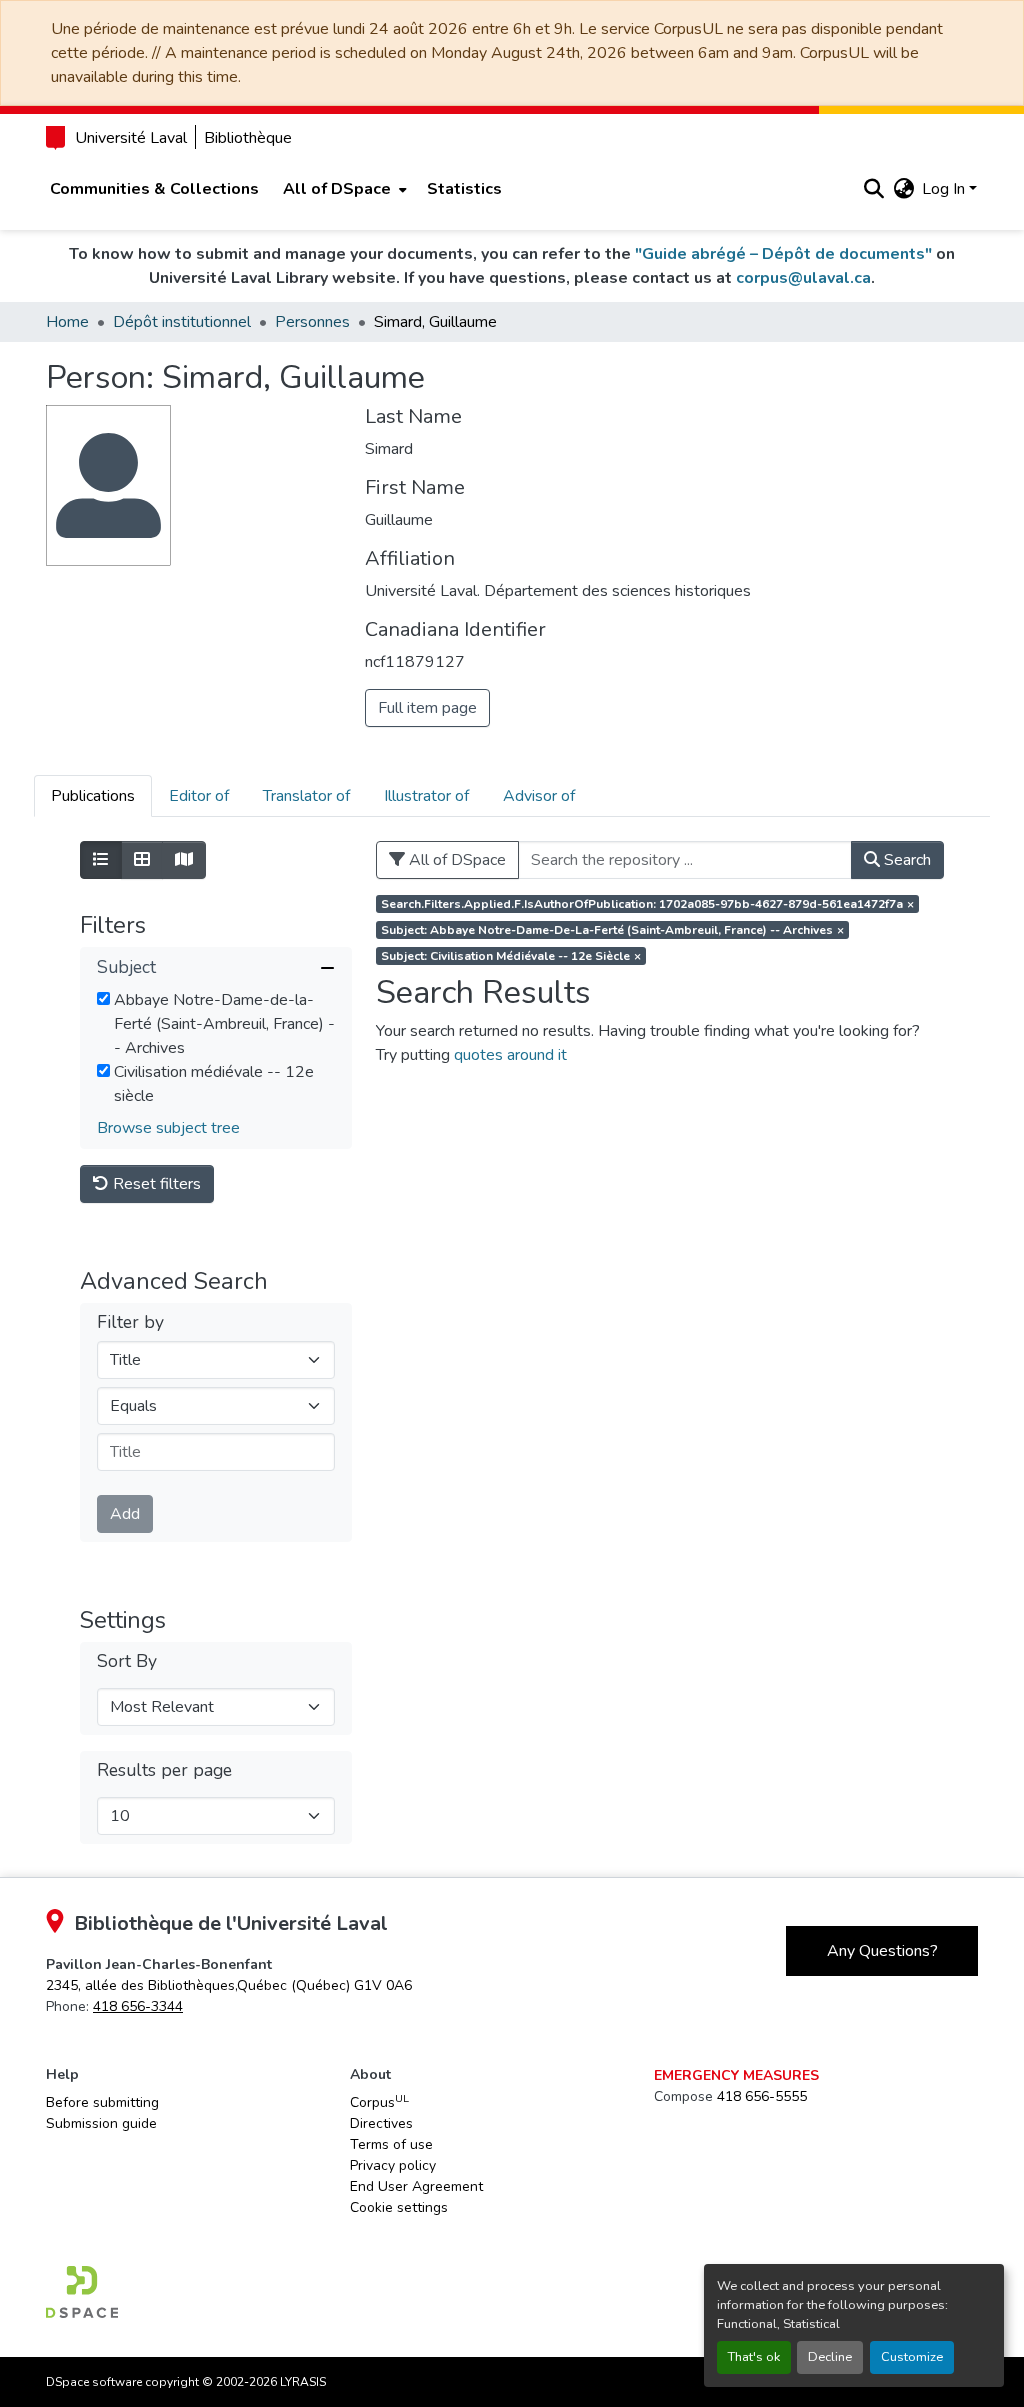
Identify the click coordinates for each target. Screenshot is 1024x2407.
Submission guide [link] (101, 2123)
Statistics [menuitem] (464, 189)
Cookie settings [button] (399, 2207)
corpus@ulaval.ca (803, 278)
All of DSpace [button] (337, 189)
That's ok (754, 2357)
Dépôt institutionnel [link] (182, 322)
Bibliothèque (248, 138)
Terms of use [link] (391, 2144)
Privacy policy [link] (393, 2165)
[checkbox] (103, 998)
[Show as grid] (142, 860)
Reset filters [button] (155, 1184)
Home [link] (67, 322)
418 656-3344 (138, 2006)
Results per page (164, 1770)
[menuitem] (343, 189)
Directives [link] (381, 2123)
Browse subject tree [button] (168, 1128)
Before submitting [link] (102, 2102)
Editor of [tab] (199, 796)
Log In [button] (945, 189)
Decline (830, 2357)
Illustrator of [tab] (426, 796)
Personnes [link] (312, 322)
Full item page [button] (427, 708)
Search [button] (905, 860)
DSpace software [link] (94, 2382)
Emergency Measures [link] (736, 2075)
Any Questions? (882, 1951)
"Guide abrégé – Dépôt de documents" (783, 254)
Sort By (127, 1661)
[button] (873, 189)
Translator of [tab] (306, 796)
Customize (912, 2357)
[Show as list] (101, 860)
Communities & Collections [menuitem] (154, 189)
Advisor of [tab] (539, 796)
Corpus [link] (379, 2102)
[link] (229, 1985)
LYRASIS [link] (303, 2382)
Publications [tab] (93, 796)
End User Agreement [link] (416, 2186)
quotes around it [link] (510, 1055)
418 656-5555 (762, 2096)
